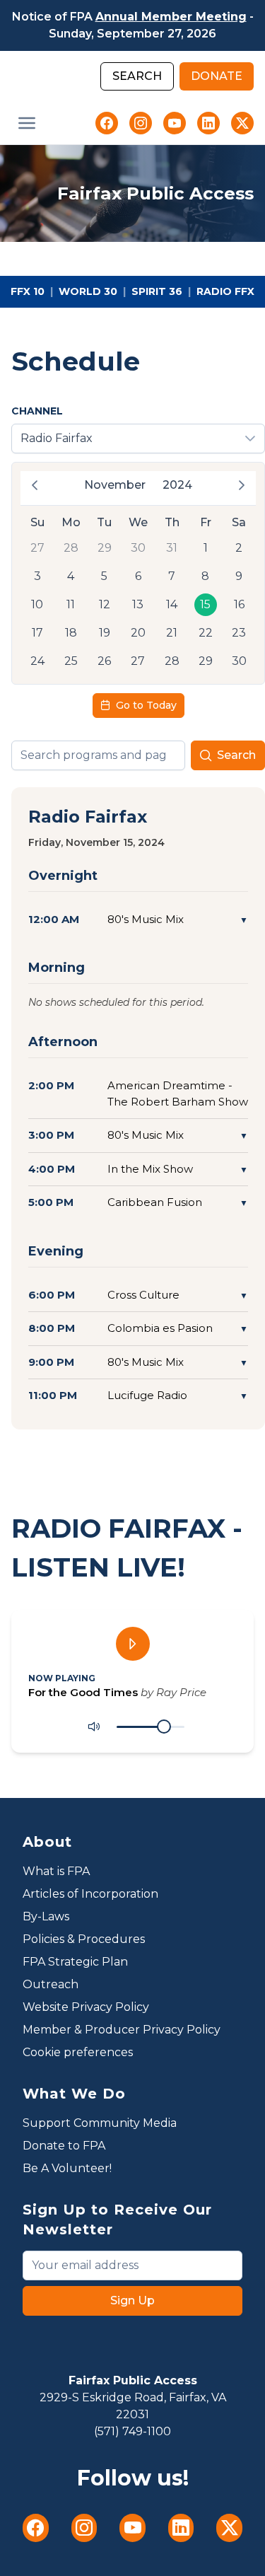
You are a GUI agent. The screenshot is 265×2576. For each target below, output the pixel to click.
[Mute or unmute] (94, 1727)
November (115, 485)
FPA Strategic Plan (75, 1962)
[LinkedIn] (208, 123)
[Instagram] (141, 123)
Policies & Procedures (84, 1939)
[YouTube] (175, 123)
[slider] (164, 1727)
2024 (177, 485)
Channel (37, 411)
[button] (27, 123)
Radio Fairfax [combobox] (57, 438)
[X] (242, 123)
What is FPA (56, 1871)
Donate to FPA (64, 2146)
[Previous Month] (35, 485)
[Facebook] (107, 123)
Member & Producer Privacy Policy (122, 2030)
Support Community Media (100, 2123)
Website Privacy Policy (86, 2007)
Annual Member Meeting (171, 17)
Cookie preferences (78, 2052)
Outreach (51, 1984)
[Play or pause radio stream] (133, 1644)
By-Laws (46, 1916)
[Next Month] (242, 485)
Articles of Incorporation (90, 1894)
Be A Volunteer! (67, 2168)
